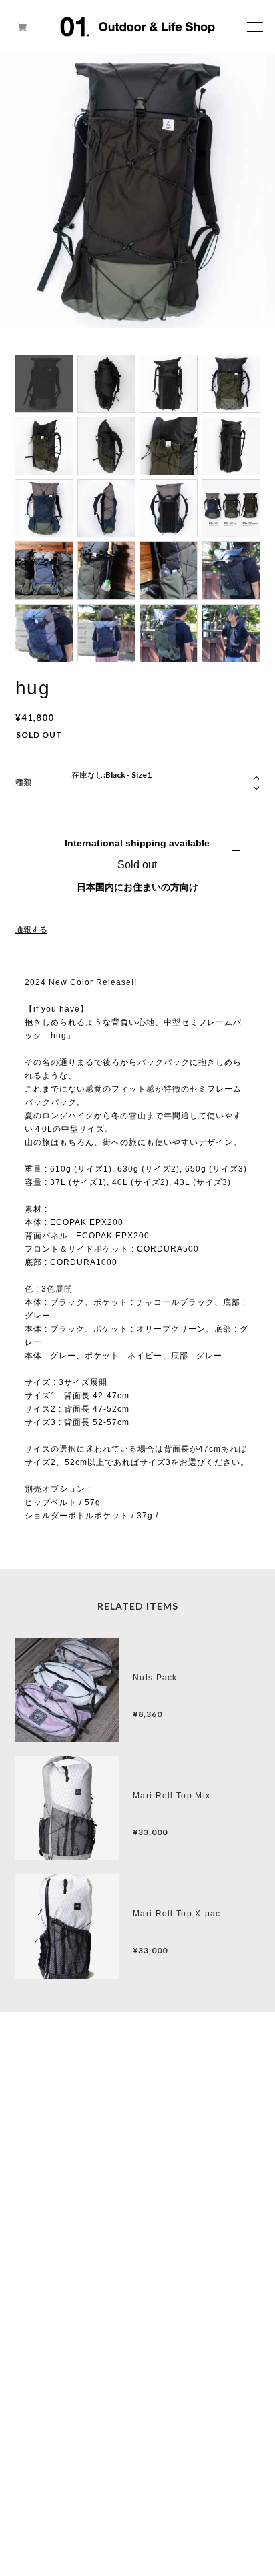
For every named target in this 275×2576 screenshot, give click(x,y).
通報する (31, 930)
